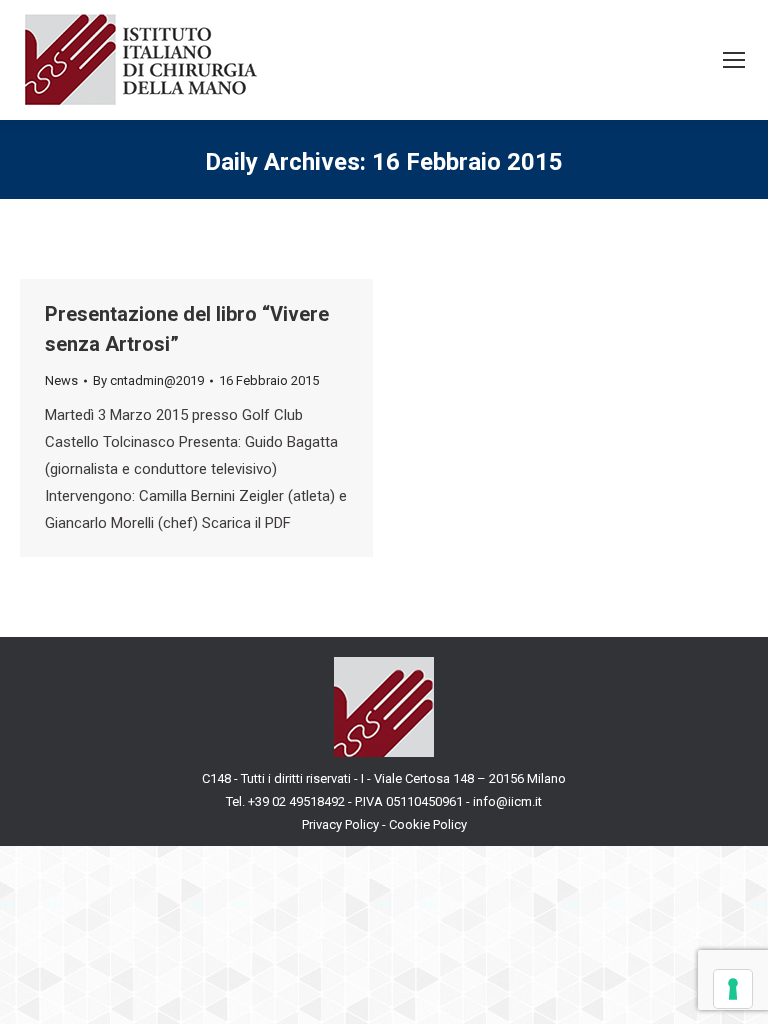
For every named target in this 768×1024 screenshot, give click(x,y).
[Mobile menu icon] (734, 60)
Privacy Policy (340, 824)
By (148, 380)
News (61, 380)
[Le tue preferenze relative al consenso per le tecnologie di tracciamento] (733, 989)
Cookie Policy (428, 824)
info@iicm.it (507, 801)
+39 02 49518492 (298, 801)
